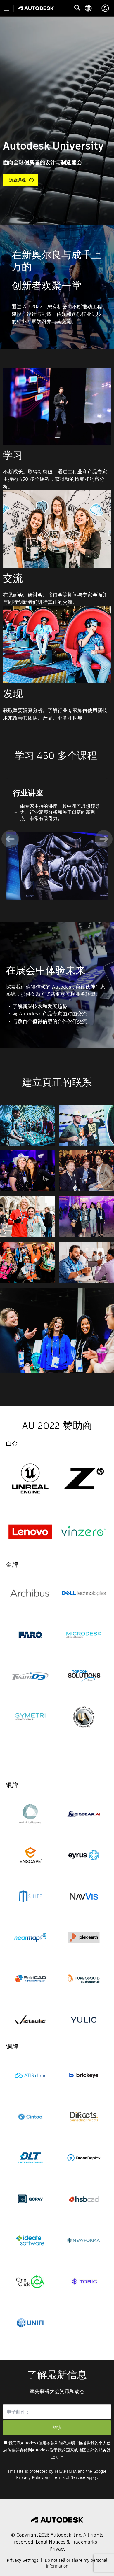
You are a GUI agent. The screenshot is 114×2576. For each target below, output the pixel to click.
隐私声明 (67, 2443)
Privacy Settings (23, 2560)
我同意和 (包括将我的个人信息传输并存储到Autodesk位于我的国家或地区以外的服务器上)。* (57, 2450)
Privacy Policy (30, 2477)
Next (104, 839)
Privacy (58, 2549)
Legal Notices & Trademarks (66, 2542)
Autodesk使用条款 (38, 2443)
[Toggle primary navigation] (6, 8)
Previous (10, 839)
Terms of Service (69, 2477)
